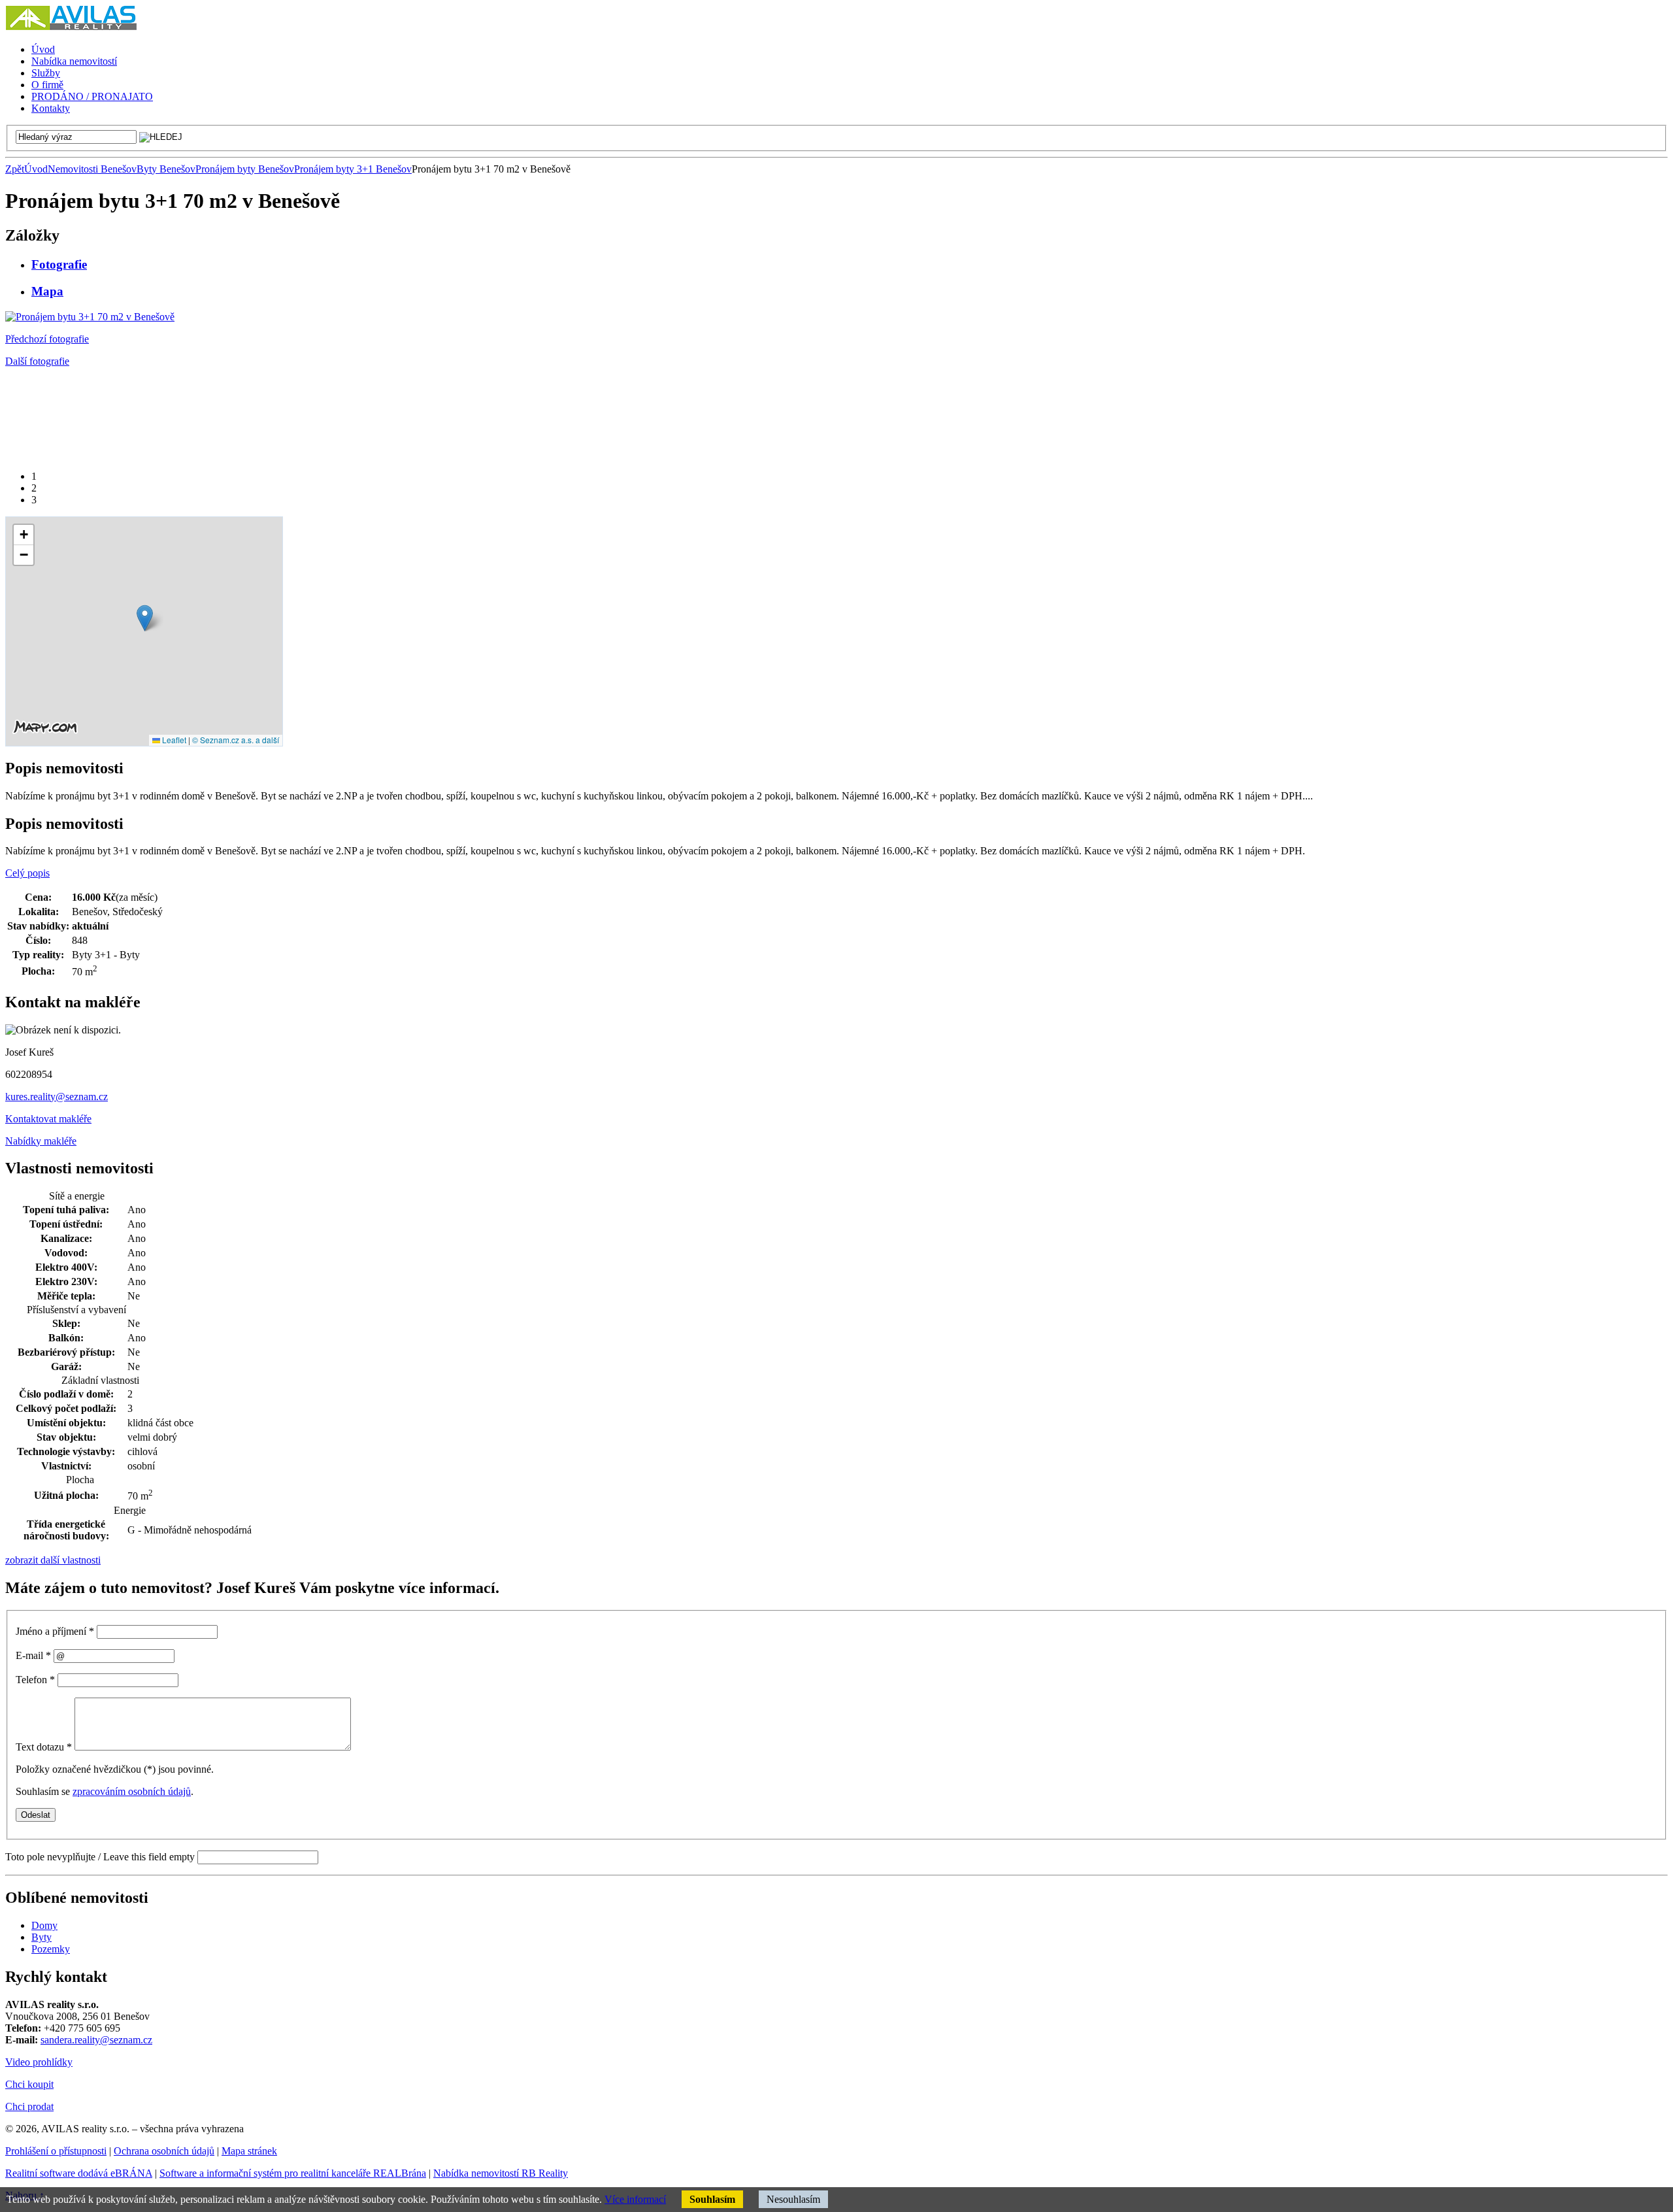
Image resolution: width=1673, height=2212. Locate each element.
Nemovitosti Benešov (92, 169)
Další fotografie (37, 361)
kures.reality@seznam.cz (57, 1097)
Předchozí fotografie (47, 339)
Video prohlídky (39, 2062)
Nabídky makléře (41, 1141)
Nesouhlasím (793, 2199)
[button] (145, 618)
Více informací (635, 2199)
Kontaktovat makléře (48, 1119)
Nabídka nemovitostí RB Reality (501, 2173)
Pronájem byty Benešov (245, 169)
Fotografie (59, 264)
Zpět (15, 169)
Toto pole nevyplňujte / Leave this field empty (100, 1857)
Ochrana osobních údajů (164, 2151)
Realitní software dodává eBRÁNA (79, 2173)
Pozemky (51, 1949)
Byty (41, 1937)
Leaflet (173, 740)
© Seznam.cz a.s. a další (236, 740)
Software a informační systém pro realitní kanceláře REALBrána (293, 2173)
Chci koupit (29, 2084)
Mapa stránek (249, 2151)
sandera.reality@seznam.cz (96, 2040)
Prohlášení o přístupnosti (56, 2151)
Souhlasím (712, 2199)
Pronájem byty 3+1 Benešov (353, 169)
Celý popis (27, 873)
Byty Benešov (166, 169)
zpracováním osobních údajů (132, 1791)
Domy (44, 1925)
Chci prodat (29, 2106)
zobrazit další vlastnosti (53, 1560)
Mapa (47, 291)
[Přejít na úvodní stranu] (71, 27)
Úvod (36, 169)
